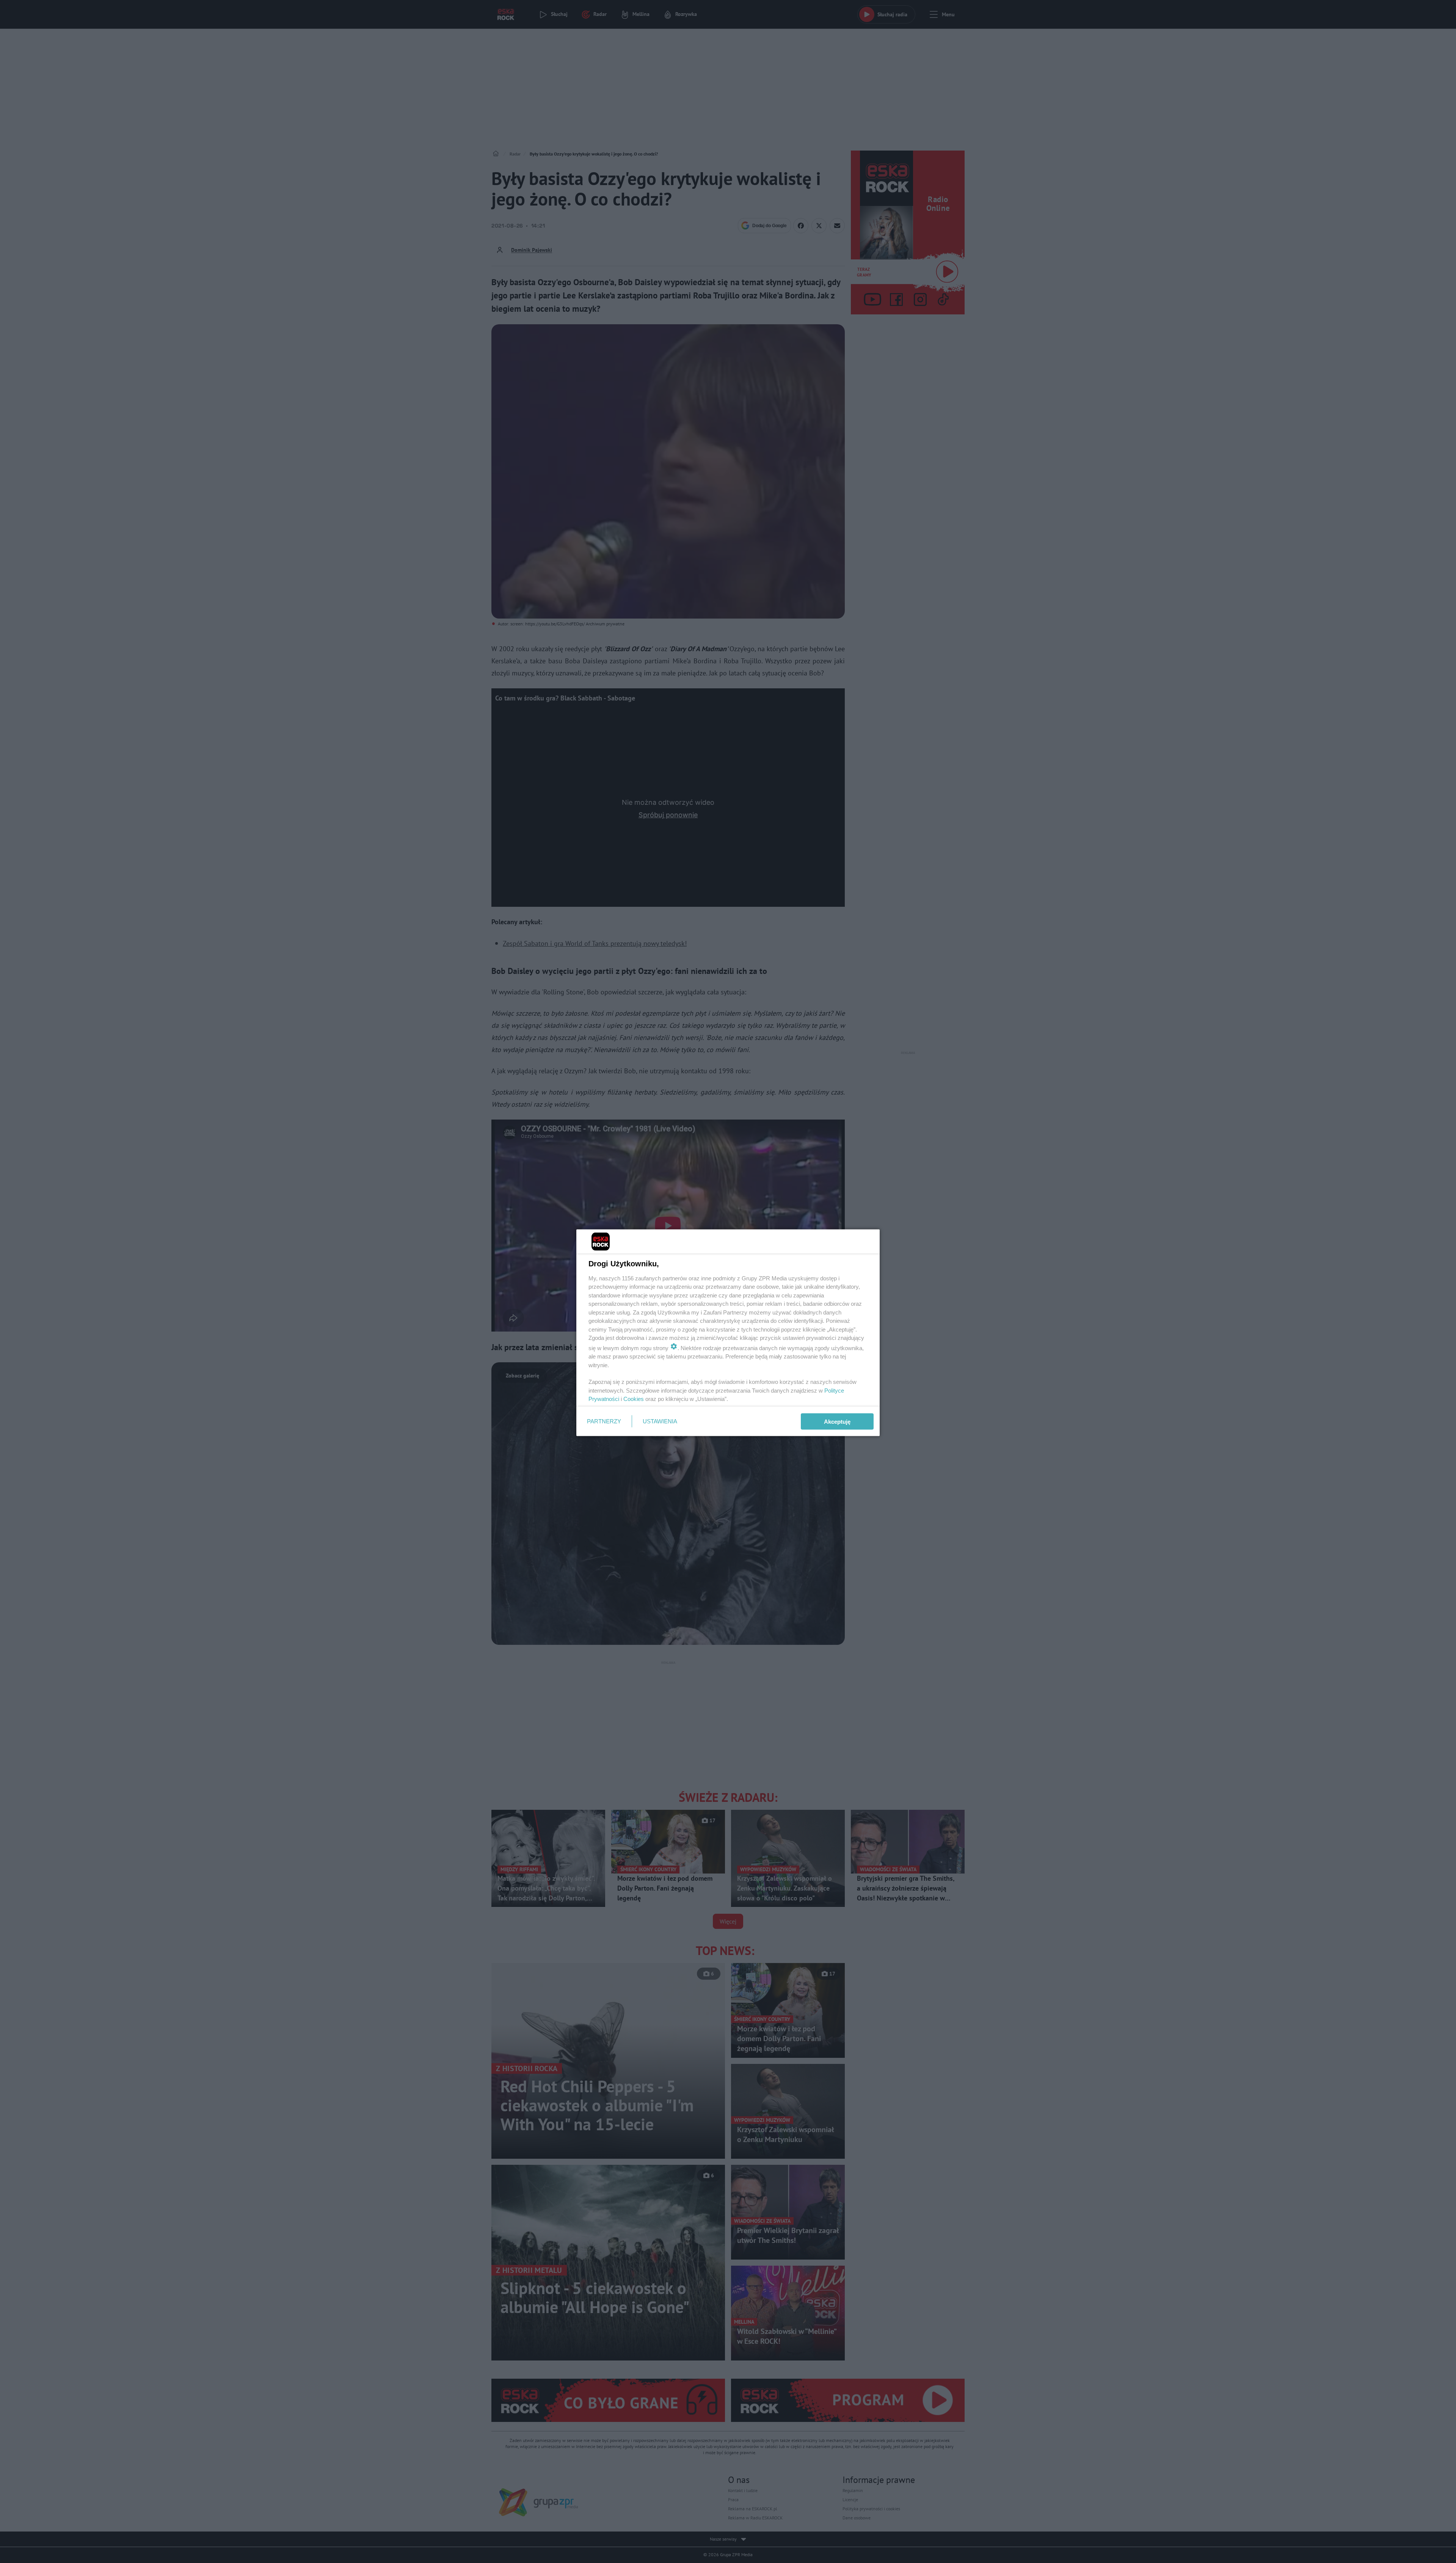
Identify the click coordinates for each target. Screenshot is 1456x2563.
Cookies (634, 1399)
